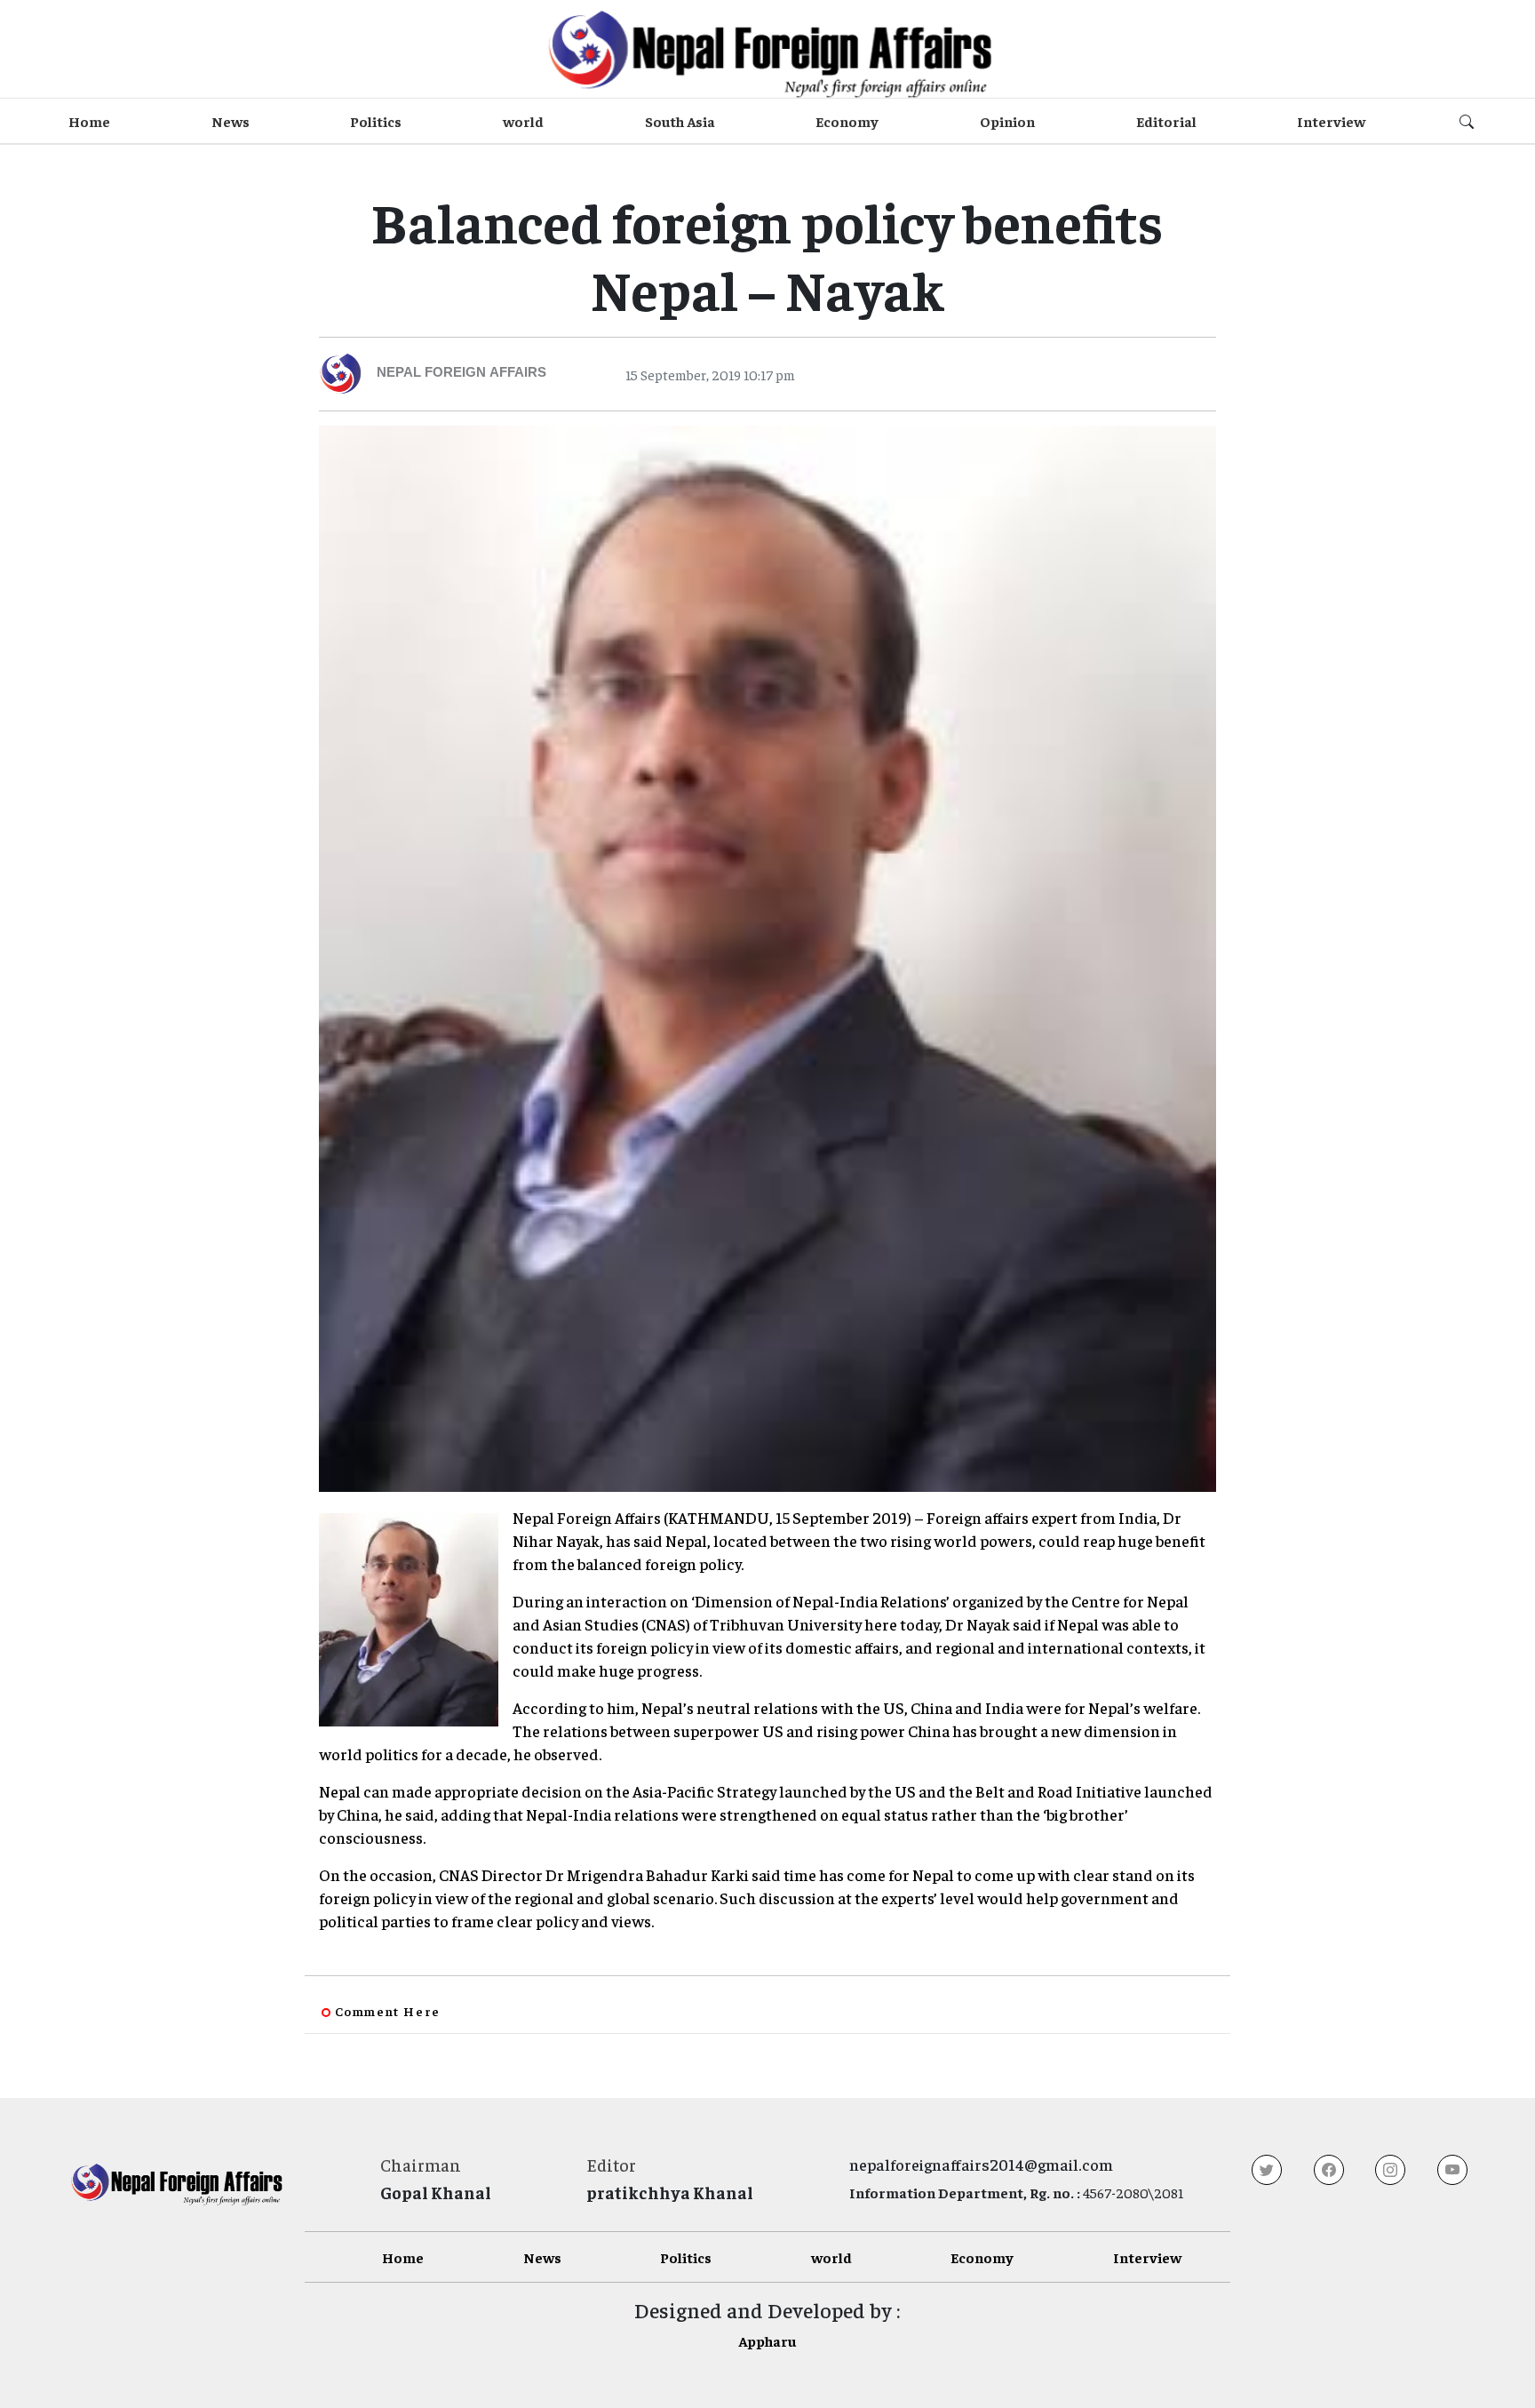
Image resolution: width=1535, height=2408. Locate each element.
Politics (376, 121)
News (231, 121)
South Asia (680, 121)
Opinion (1007, 121)
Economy (847, 121)
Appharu (767, 2340)
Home (89, 121)
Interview (1331, 121)
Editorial (1166, 121)
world (523, 121)
